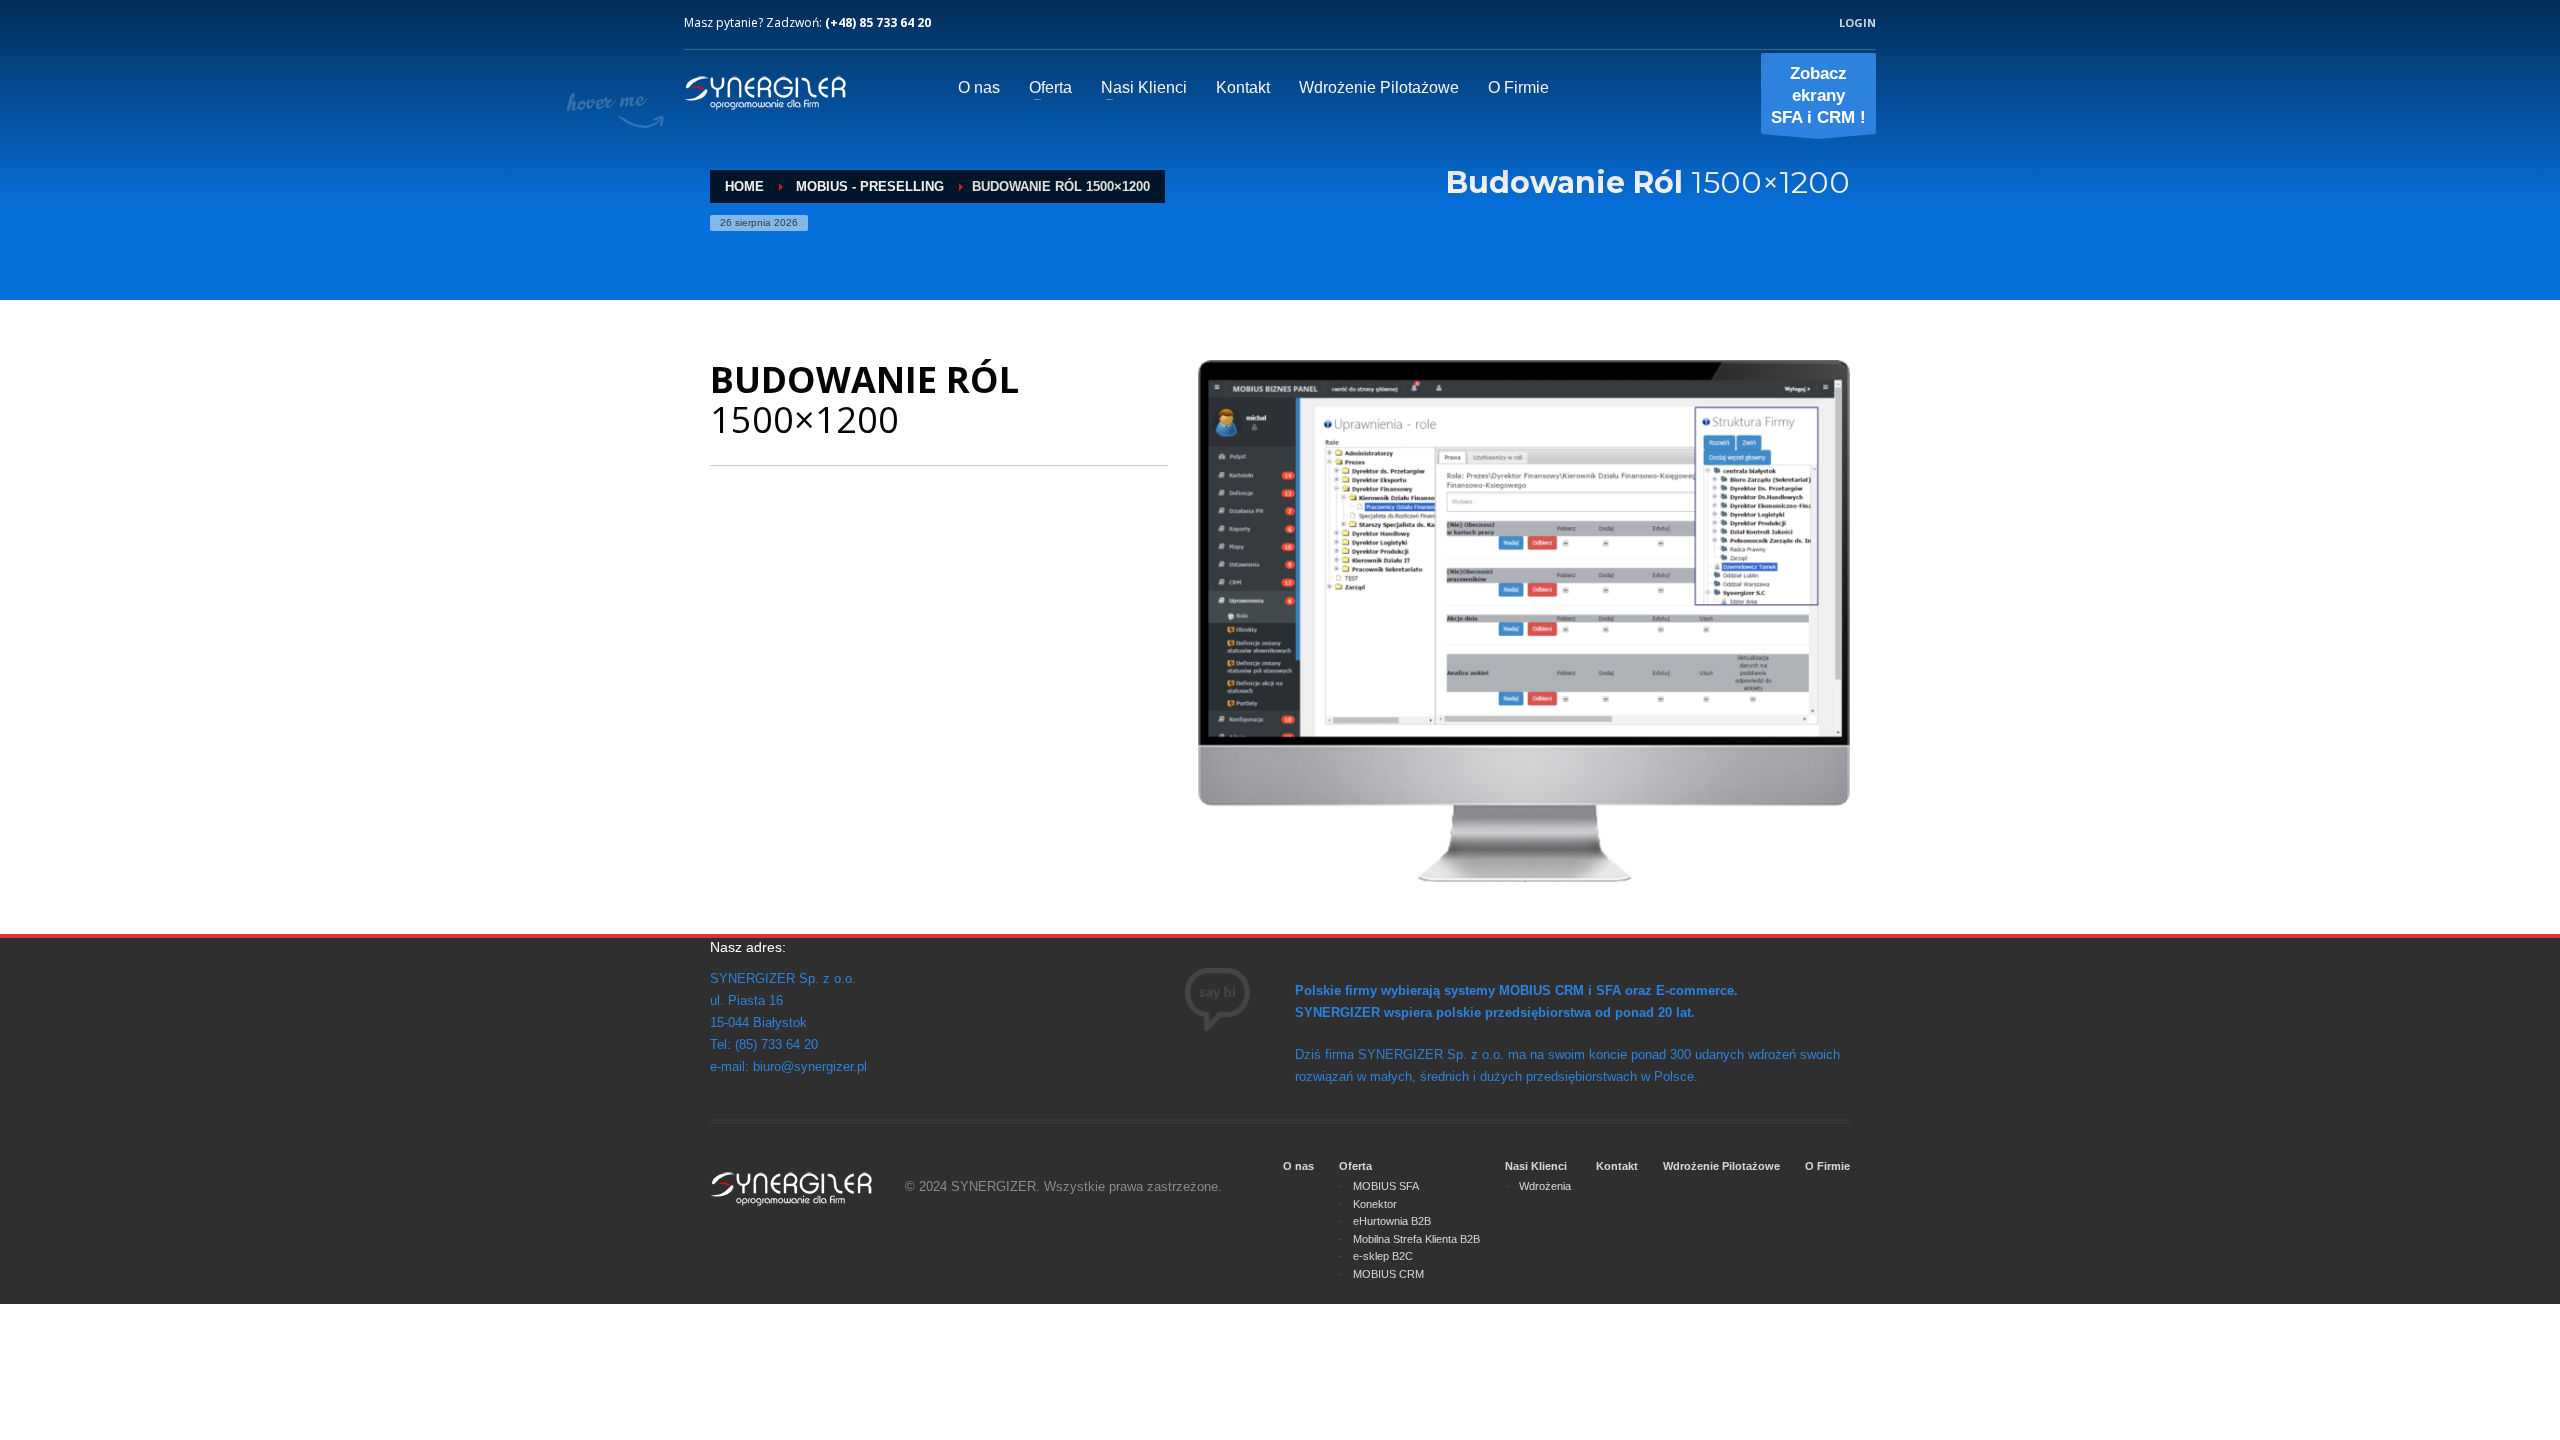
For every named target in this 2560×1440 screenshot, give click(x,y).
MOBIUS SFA (1386, 1186)
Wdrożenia (1545, 1186)
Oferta (1355, 1166)
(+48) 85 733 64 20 (878, 22)
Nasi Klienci (1536, 1166)
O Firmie (1827, 1166)
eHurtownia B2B (1392, 1221)
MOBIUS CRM (1388, 1274)
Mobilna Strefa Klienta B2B (1416, 1239)
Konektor (1375, 1204)
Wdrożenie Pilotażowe (1721, 1166)
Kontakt (1617, 1166)
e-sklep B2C (1383, 1256)
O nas (1298, 1166)
